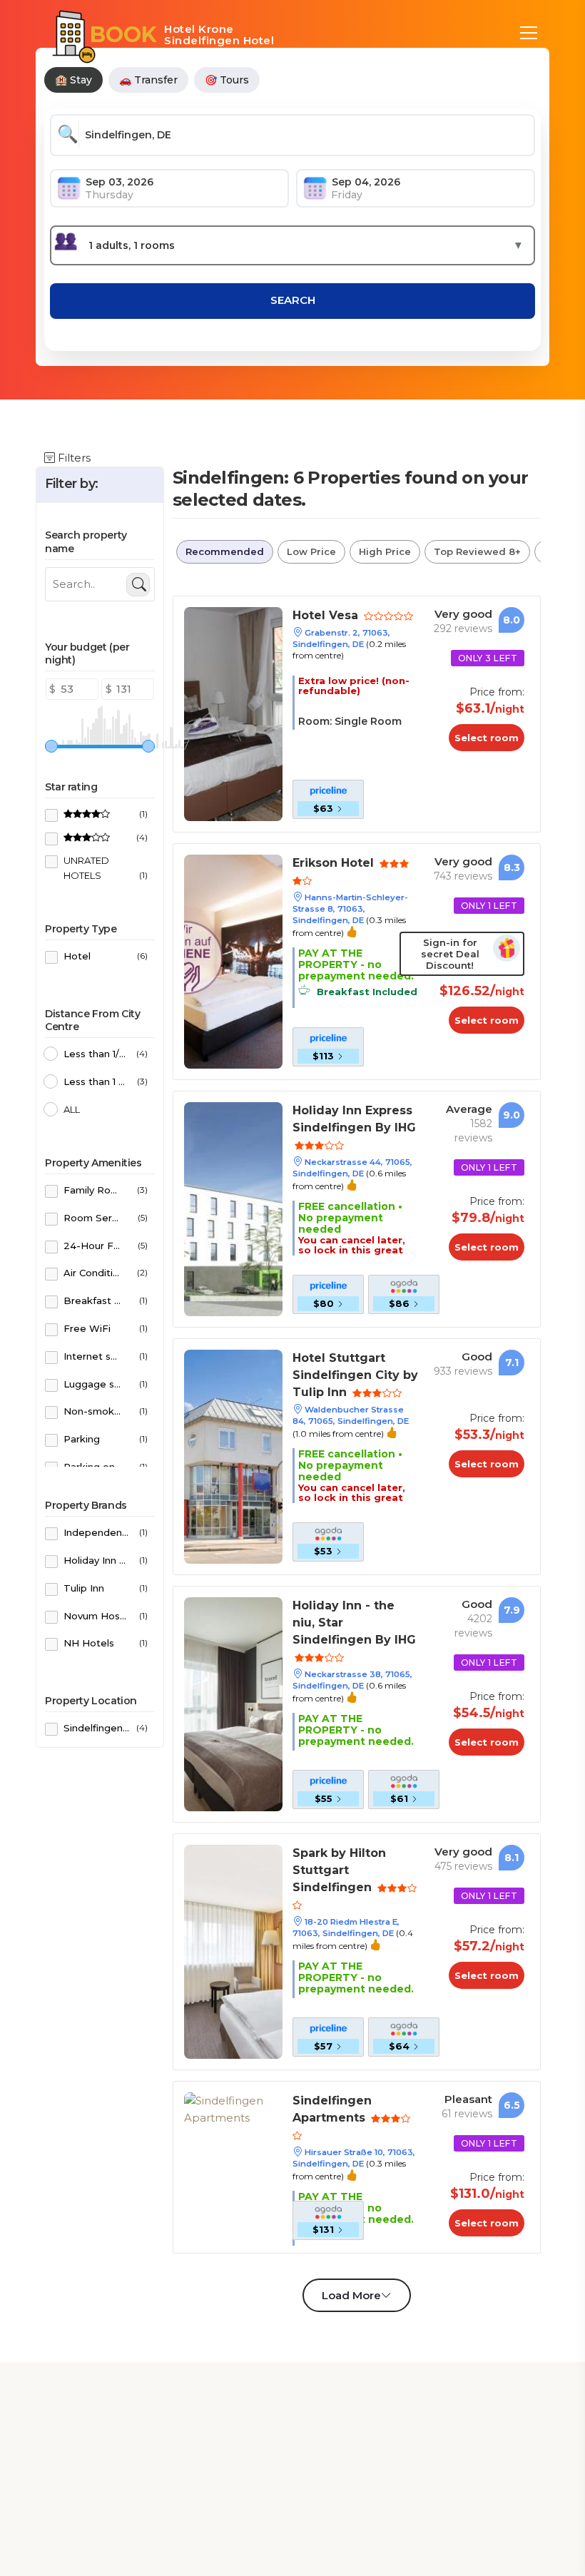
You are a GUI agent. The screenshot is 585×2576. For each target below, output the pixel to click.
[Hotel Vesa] (233, 713)
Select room (487, 738)
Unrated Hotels (106, 868)
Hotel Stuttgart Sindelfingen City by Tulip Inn (355, 1375)
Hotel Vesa (327, 615)
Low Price (311, 551)
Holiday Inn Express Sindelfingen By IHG (354, 1119)
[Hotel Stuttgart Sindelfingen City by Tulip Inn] (233, 1456)
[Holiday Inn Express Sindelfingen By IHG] (233, 1208)
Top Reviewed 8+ (477, 551)
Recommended (225, 551)
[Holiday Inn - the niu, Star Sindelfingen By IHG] (233, 1703)
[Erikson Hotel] (233, 961)
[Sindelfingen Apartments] (233, 2108)
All (72, 1109)
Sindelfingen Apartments (332, 2109)
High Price (385, 551)
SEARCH (293, 300)
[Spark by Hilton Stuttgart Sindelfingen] (233, 1951)
